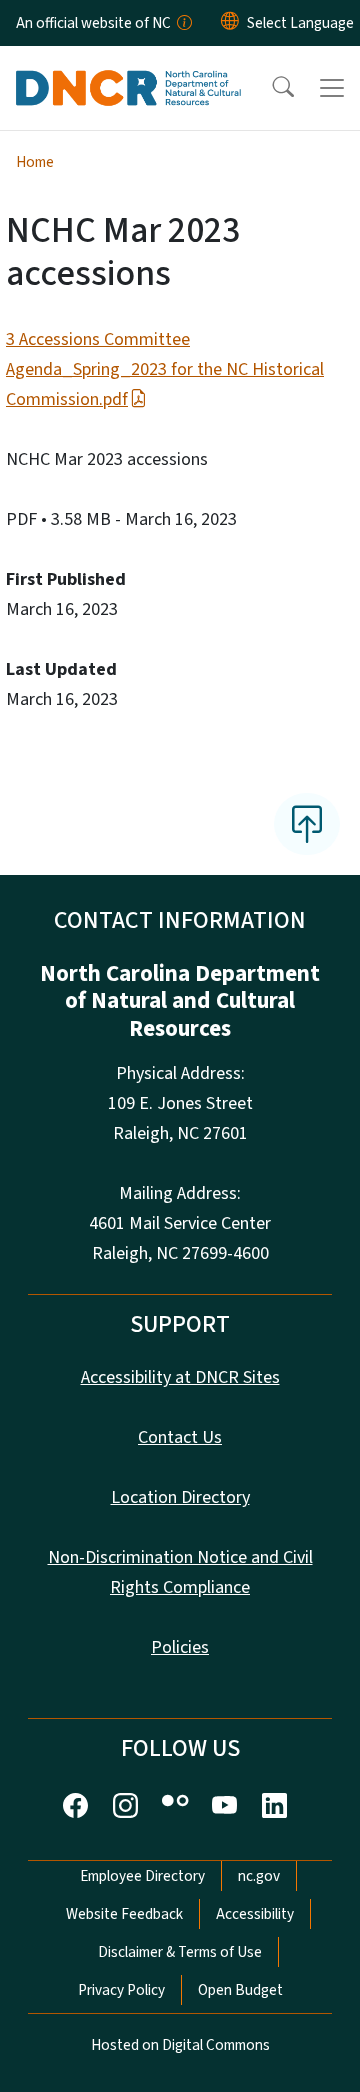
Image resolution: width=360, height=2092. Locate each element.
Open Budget (240, 1990)
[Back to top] (307, 824)
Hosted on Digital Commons (180, 2045)
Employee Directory (142, 1876)
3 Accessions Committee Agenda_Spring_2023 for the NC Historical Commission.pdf (165, 369)
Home (35, 162)
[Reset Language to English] (230, 23)
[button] (270, 88)
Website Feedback (124, 1914)
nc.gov (259, 1876)
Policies (180, 1647)
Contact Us (180, 1437)
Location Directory (180, 1497)
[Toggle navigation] (332, 88)
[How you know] (183, 23)
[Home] (128, 69)
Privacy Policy (121, 1990)
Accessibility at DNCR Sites (180, 1377)
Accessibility (255, 1914)
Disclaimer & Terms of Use (180, 1952)
